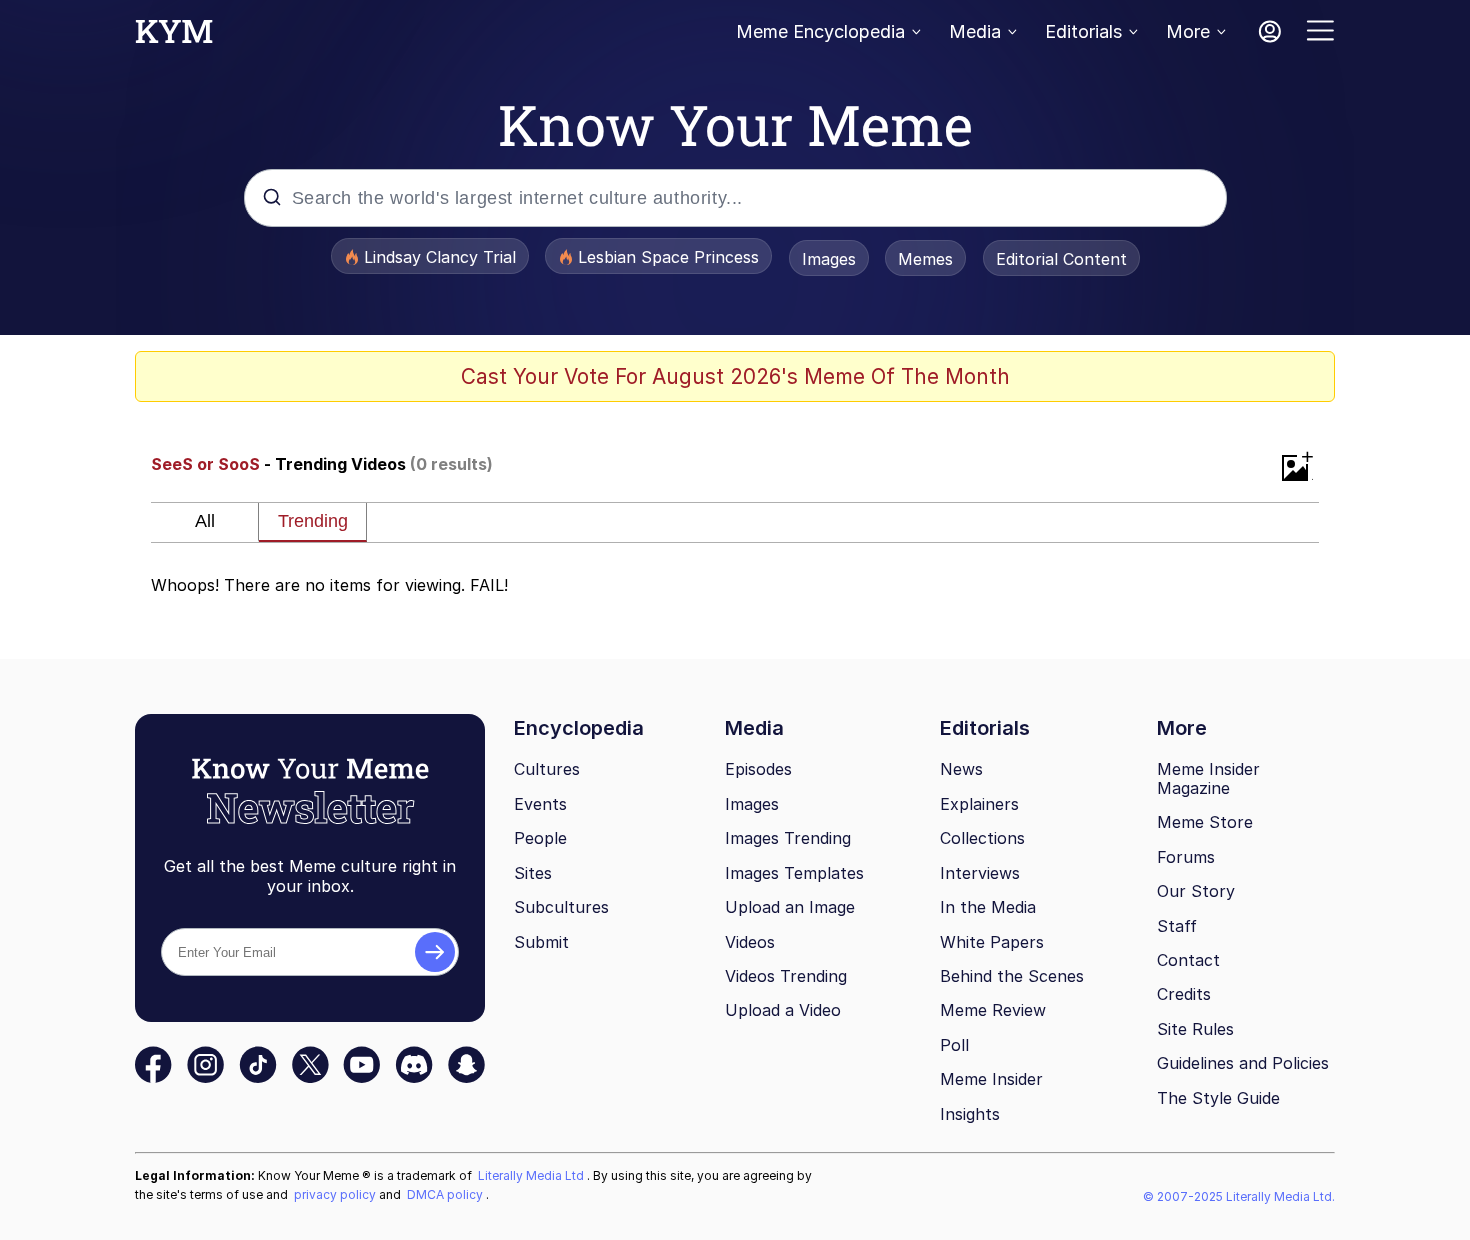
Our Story (1196, 891)
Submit (541, 942)
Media (975, 31)
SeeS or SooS (205, 464)
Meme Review (993, 1010)
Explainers (979, 804)
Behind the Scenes (1012, 976)
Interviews (980, 873)
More (1188, 31)
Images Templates (794, 873)
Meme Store (1205, 822)
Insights (970, 1114)
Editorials (1083, 31)
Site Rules (1195, 1029)
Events (540, 804)
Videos (750, 942)
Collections (982, 838)
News (961, 769)
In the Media (988, 907)
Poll (954, 1045)
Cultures (547, 769)
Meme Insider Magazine (1208, 778)
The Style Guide (1218, 1098)
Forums (1186, 857)
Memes (925, 259)
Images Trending (788, 838)
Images (829, 259)
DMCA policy (446, 1194)
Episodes (758, 769)
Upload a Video (783, 1010)
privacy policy (336, 1194)
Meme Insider (991, 1079)
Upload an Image (790, 907)
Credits (1184, 994)
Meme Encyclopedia (820, 31)
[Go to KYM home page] (174, 37)
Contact (1188, 960)
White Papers (992, 942)
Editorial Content (1061, 259)
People (540, 838)
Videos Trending (786, 976)
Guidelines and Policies (1243, 1063)
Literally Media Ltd (532, 1175)
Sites (533, 873)
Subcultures (561, 907)
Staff (1177, 926)
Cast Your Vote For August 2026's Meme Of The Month (735, 376)
